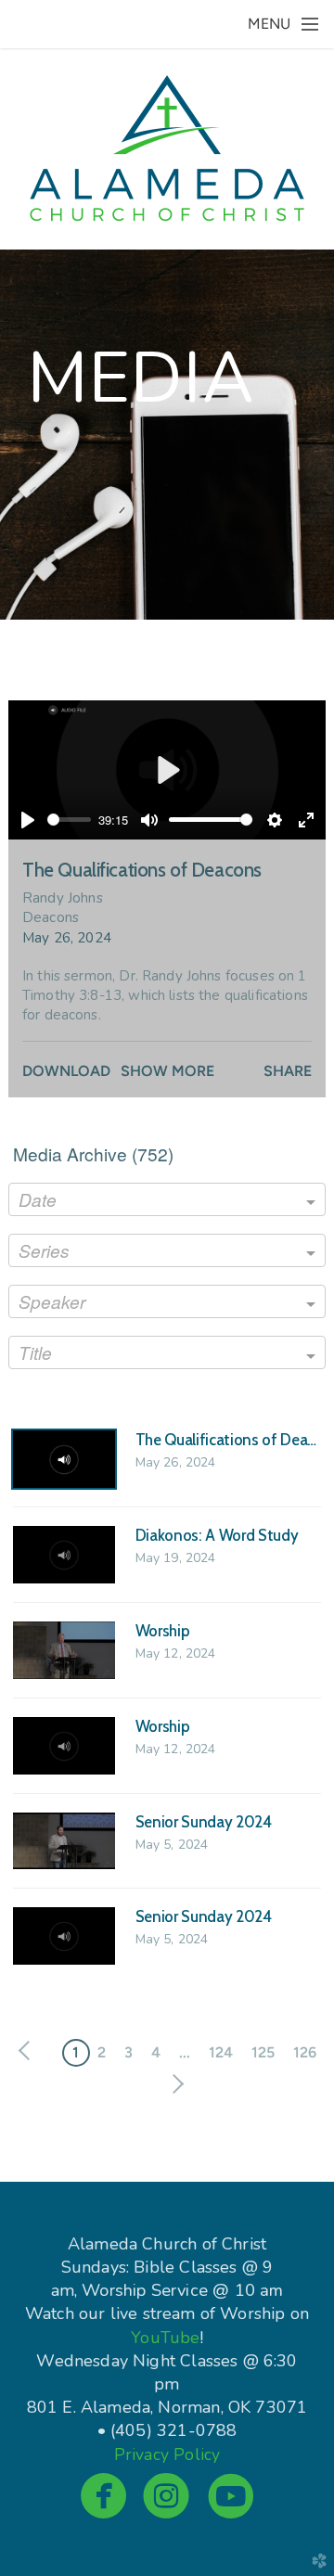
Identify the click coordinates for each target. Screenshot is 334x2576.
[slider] (69, 820)
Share (288, 1071)
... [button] (185, 2052)
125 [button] (263, 2052)
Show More (167, 1071)
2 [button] (102, 2052)
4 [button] (156, 2052)
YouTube (165, 2338)
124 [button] (221, 2052)
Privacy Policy (167, 2454)
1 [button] (76, 2052)
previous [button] (29, 2051)
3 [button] (128, 2052)
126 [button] (305, 2052)
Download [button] (66, 1071)
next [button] (174, 2084)
